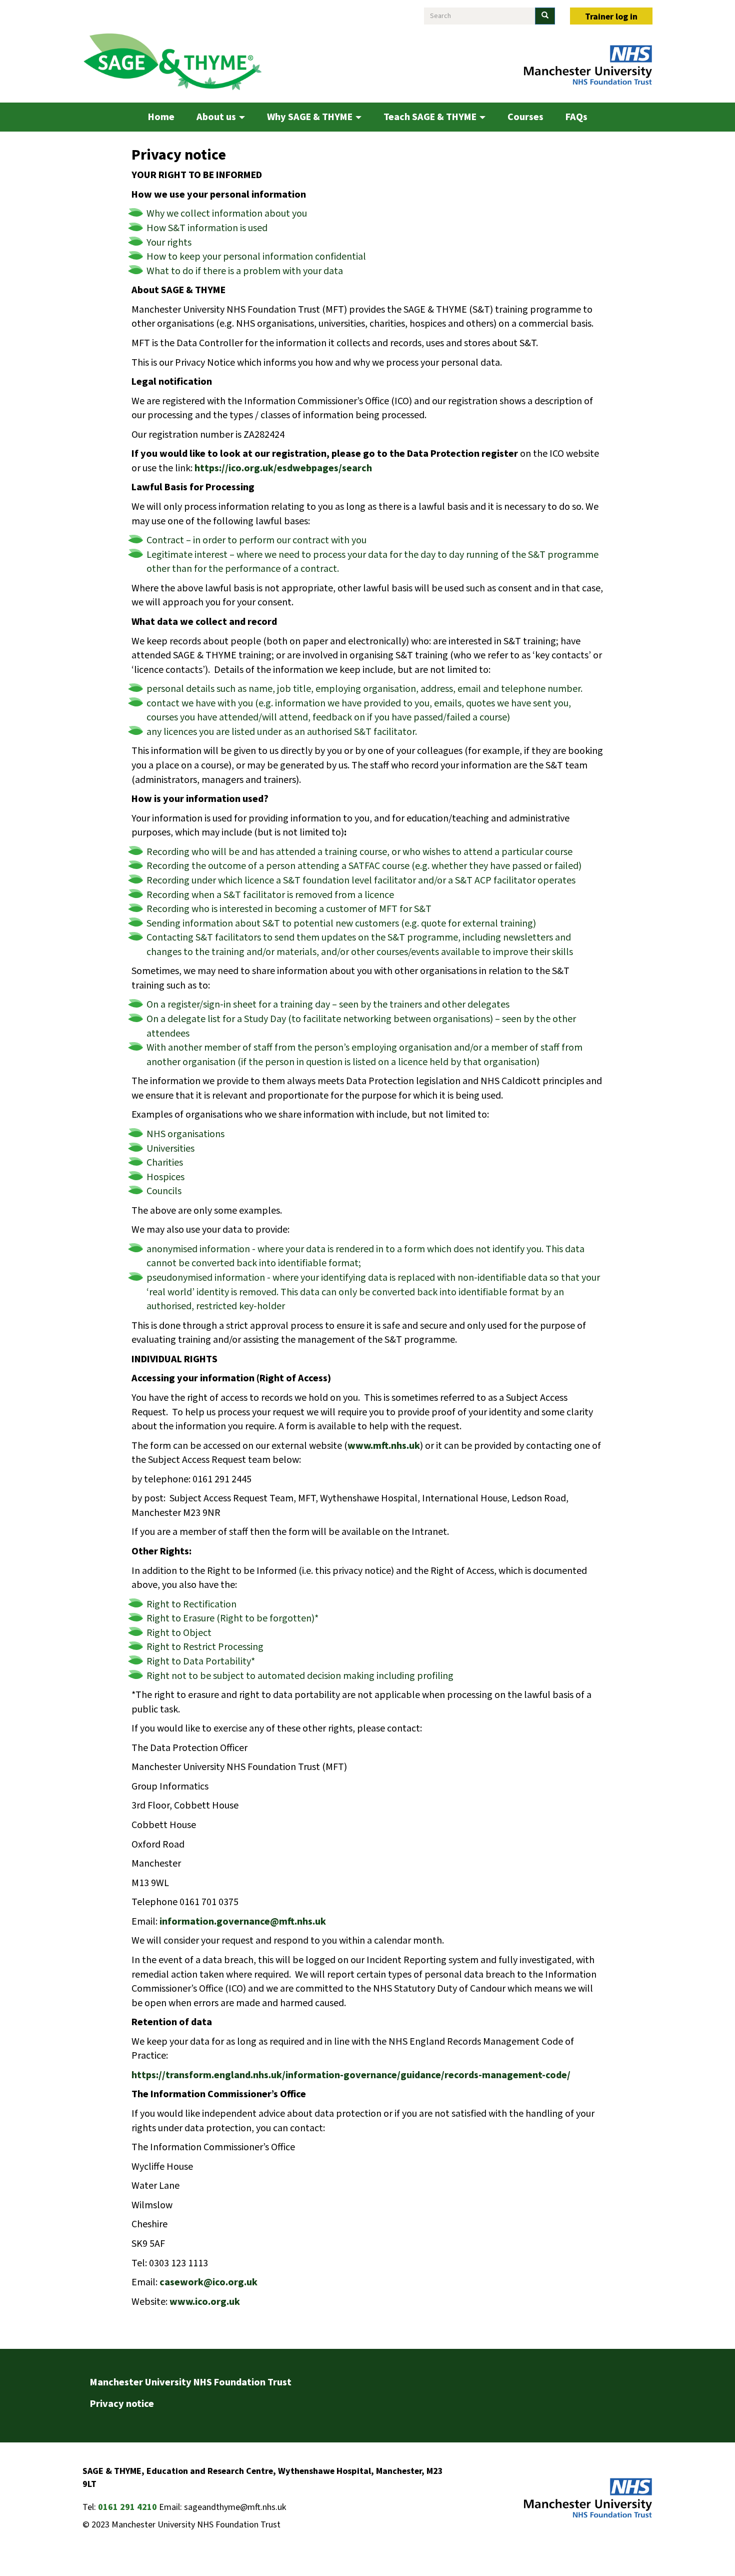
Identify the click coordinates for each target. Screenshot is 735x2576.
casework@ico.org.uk (208, 2282)
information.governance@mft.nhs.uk (243, 1922)
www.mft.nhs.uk (384, 1446)
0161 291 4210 (127, 2507)
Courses (525, 117)
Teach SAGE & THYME (431, 117)
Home (161, 117)
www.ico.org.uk (205, 2302)
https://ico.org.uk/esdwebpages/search (283, 468)
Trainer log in (611, 17)
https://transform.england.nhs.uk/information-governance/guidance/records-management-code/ (351, 2075)
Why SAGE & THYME (311, 117)
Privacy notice (122, 2404)
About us (217, 117)
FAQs (576, 117)
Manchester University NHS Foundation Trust (191, 2382)
